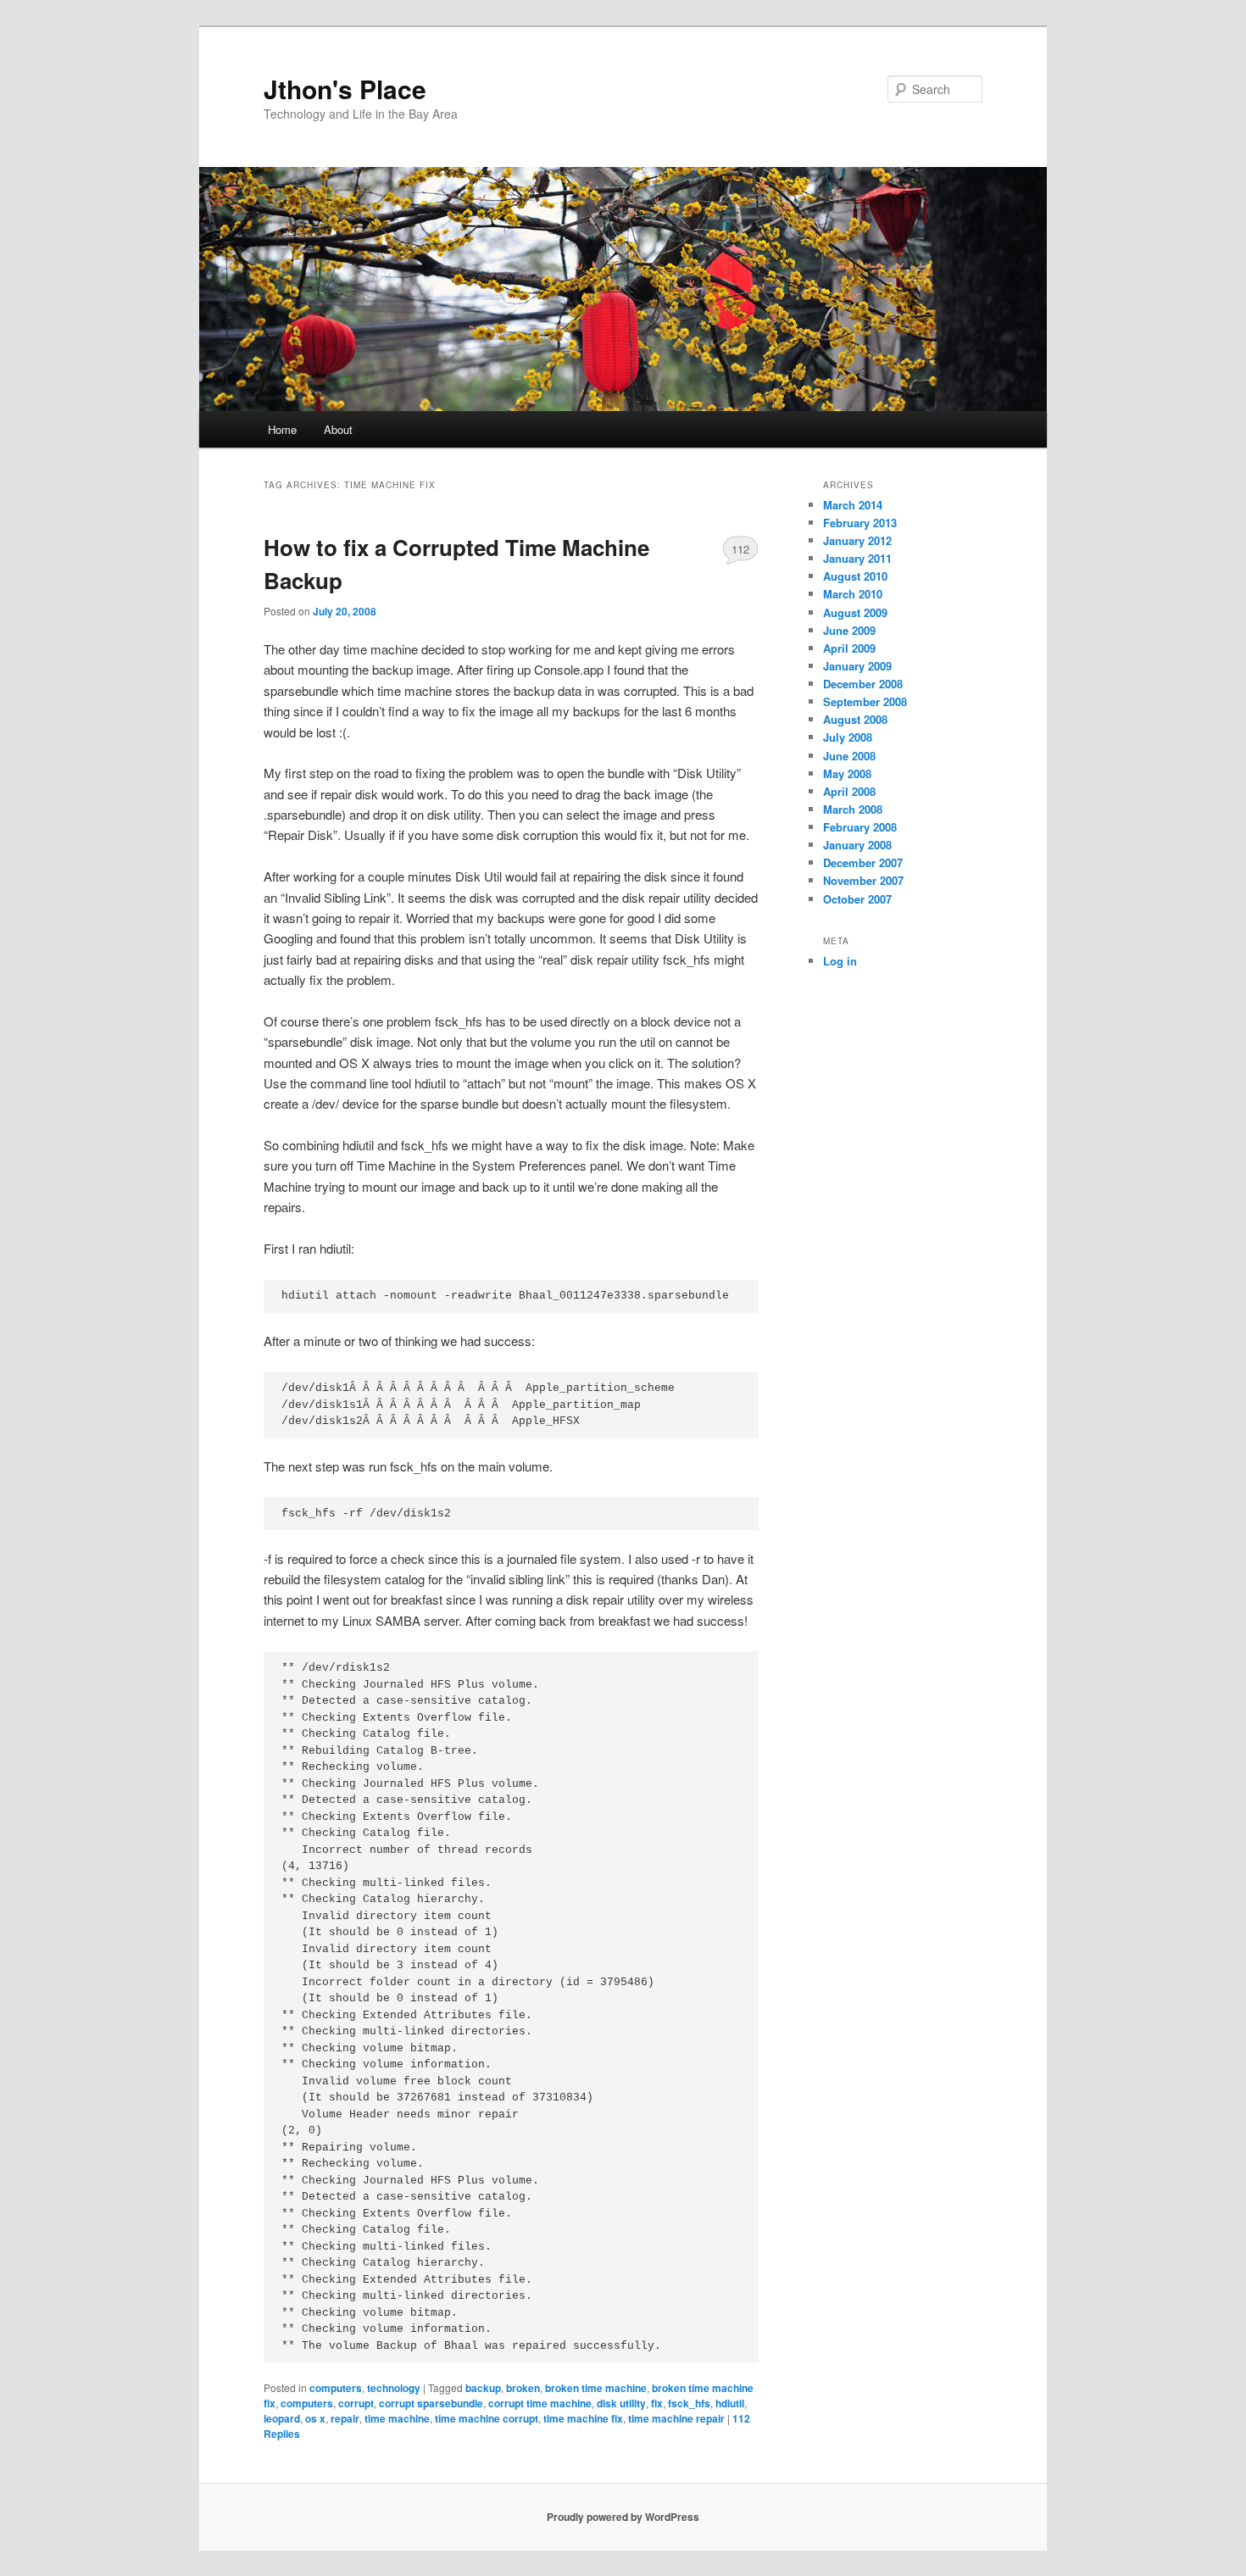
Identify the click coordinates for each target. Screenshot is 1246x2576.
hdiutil (730, 2403)
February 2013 (860, 523)
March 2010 (853, 594)
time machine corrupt (487, 2418)
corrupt (356, 2403)
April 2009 (849, 648)
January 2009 (857, 666)
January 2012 (857, 540)
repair (345, 2418)
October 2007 (857, 899)
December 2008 (863, 684)
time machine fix (583, 2418)
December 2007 (863, 862)
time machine (397, 2418)
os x (315, 2418)
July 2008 (848, 737)
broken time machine (596, 2388)
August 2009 (855, 612)
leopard (282, 2418)
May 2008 (847, 773)
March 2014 (853, 505)
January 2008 (857, 845)
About (338, 429)
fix (657, 2403)
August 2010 (855, 576)
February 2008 (860, 827)
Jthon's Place (345, 89)
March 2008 (853, 809)
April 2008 (849, 791)
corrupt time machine (540, 2403)
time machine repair (676, 2418)
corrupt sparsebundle (431, 2403)
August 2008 (855, 719)
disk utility (621, 2403)
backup (483, 2388)
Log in (840, 961)
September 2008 (865, 701)
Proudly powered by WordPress (623, 2517)
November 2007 (863, 880)
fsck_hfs (689, 2403)
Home (282, 429)
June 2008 (849, 756)
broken (523, 2388)
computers (336, 2388)
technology (394, 2388)
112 (740, 549)
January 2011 (857, 558)
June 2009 (849, 630)
